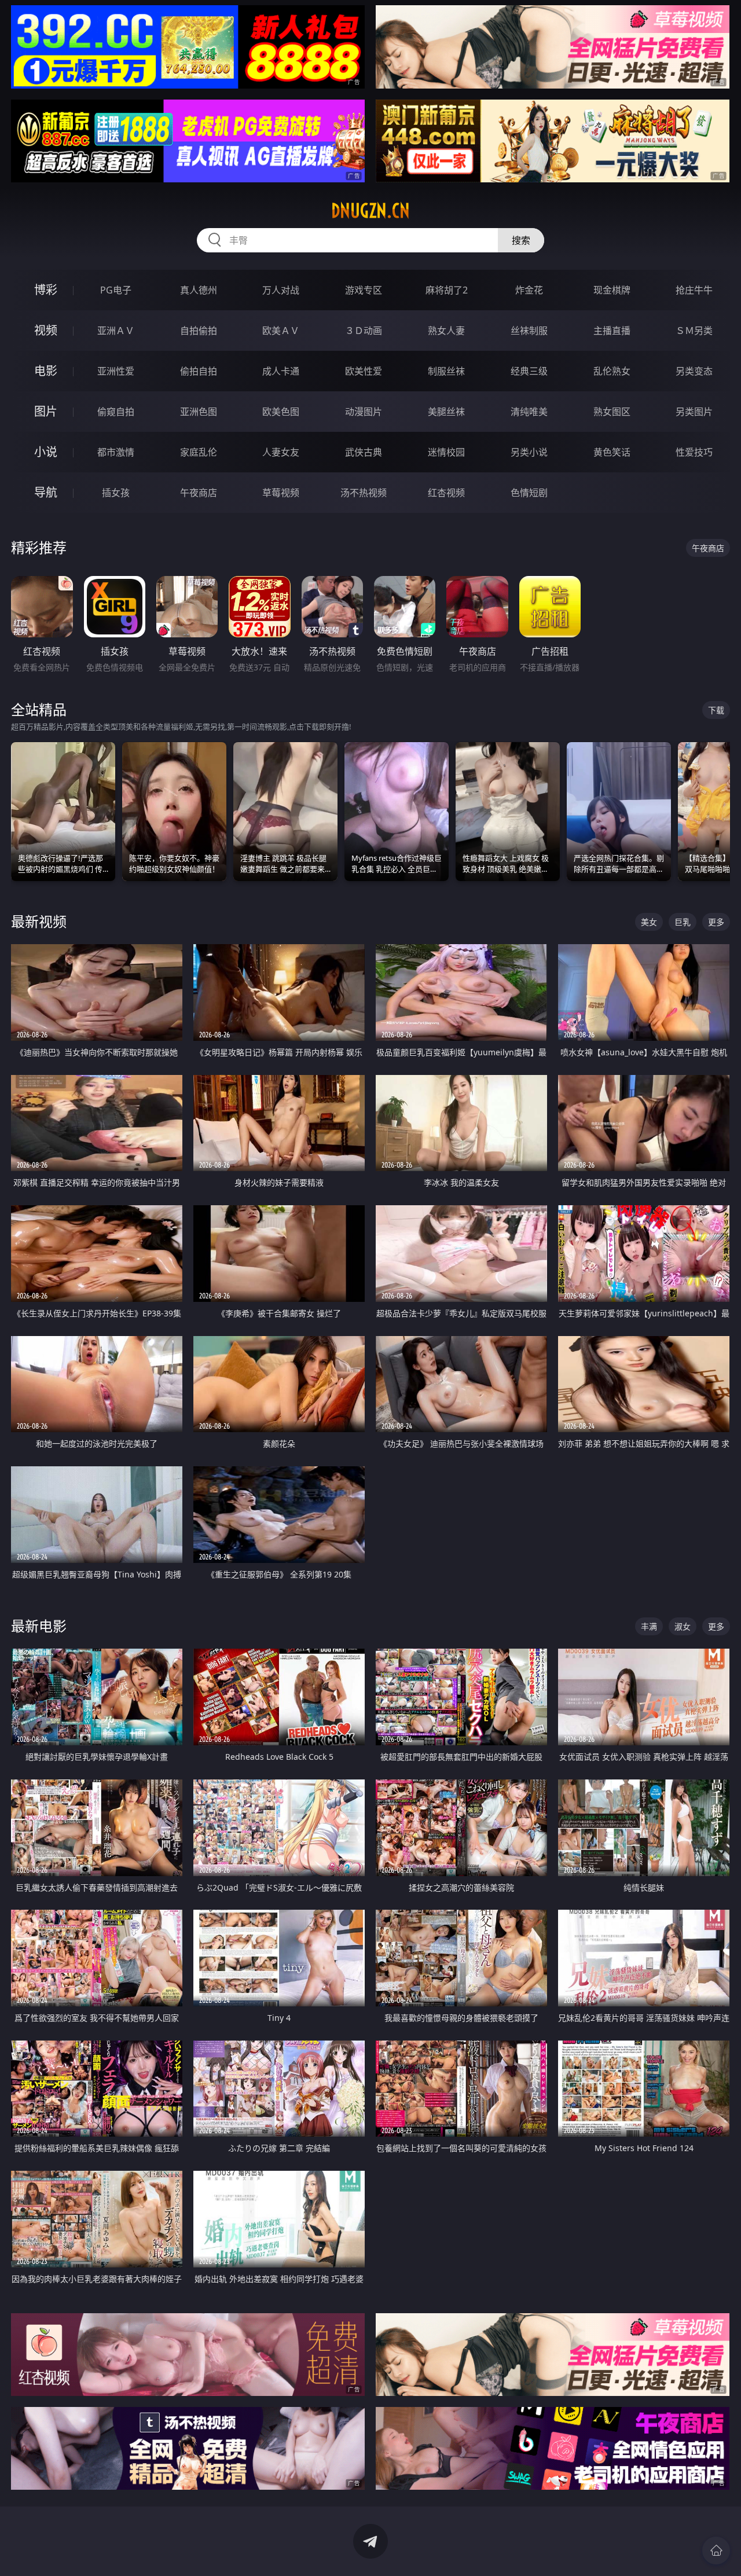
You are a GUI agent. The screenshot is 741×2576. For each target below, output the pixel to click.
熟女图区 (612, 412)
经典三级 (529, 371)
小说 (46, 452)
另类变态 (694, 371)
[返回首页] (716, 2551)
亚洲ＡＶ (116, 331)
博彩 (46, 290)
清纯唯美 (529, 412)
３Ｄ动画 (364, 331)
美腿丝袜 (446, 412)
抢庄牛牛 (694, 290)
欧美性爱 (364, 371)
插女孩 (116, 493)
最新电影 (39, 1626)
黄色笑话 (612, 452)
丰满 (649, 1626)
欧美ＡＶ (281, 331)
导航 (46, 492)
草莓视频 (281, 493)
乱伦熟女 (612, 371)
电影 (46, 371)
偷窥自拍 (116, 412)
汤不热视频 (364, 493)
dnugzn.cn (370, 211)
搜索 (521, 240)
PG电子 (116, 290)
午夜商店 (199, 493)
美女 (649, 922)
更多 (716, 922)
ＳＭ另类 (694, 331)
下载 (716, 710)
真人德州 (199, 290)
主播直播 (612, 331)
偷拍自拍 (199, 371)
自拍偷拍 (199, 331)
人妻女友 (281, 452)
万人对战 (281, 290)
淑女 (683, 1626)
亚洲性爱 (116, 371)
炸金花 (529, 290)
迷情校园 (446, 452)
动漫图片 (364, 412)
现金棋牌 (612, 290)
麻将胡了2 (447, 290)
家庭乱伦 (199, 452)
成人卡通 (281, 371)
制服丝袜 (446, 371)
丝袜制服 (529, 331)
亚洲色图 (199, 412)
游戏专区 (364, 290)
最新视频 (39, 921)
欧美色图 (281, 412)
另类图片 (694, 412)
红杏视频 (446, 493)
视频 (46, 330)
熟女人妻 (446, 331)
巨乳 (683, 922)
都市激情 (116, 452)
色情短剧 (529, 493)
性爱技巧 (694, 452)
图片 (46, 411)
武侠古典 (364, 452)
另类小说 (529, 452)
